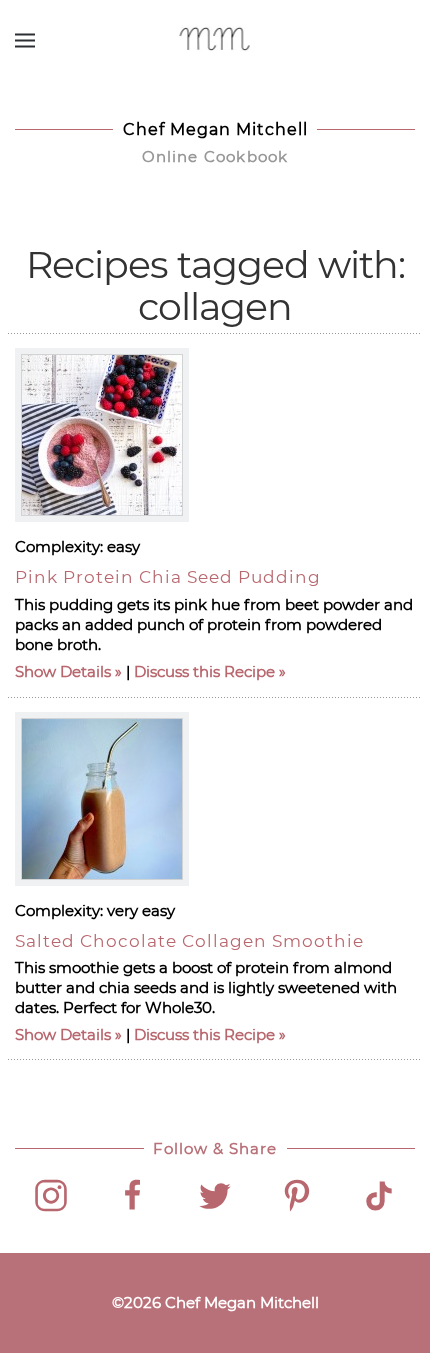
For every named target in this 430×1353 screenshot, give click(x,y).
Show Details (63, 671)
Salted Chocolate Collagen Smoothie (189, 941)
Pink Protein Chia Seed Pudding (168, 577)
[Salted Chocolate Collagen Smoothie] (102, 799)
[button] (25, 40)
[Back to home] (215, 40)
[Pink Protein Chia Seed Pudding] (102, 435)
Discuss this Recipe (204, 671)
